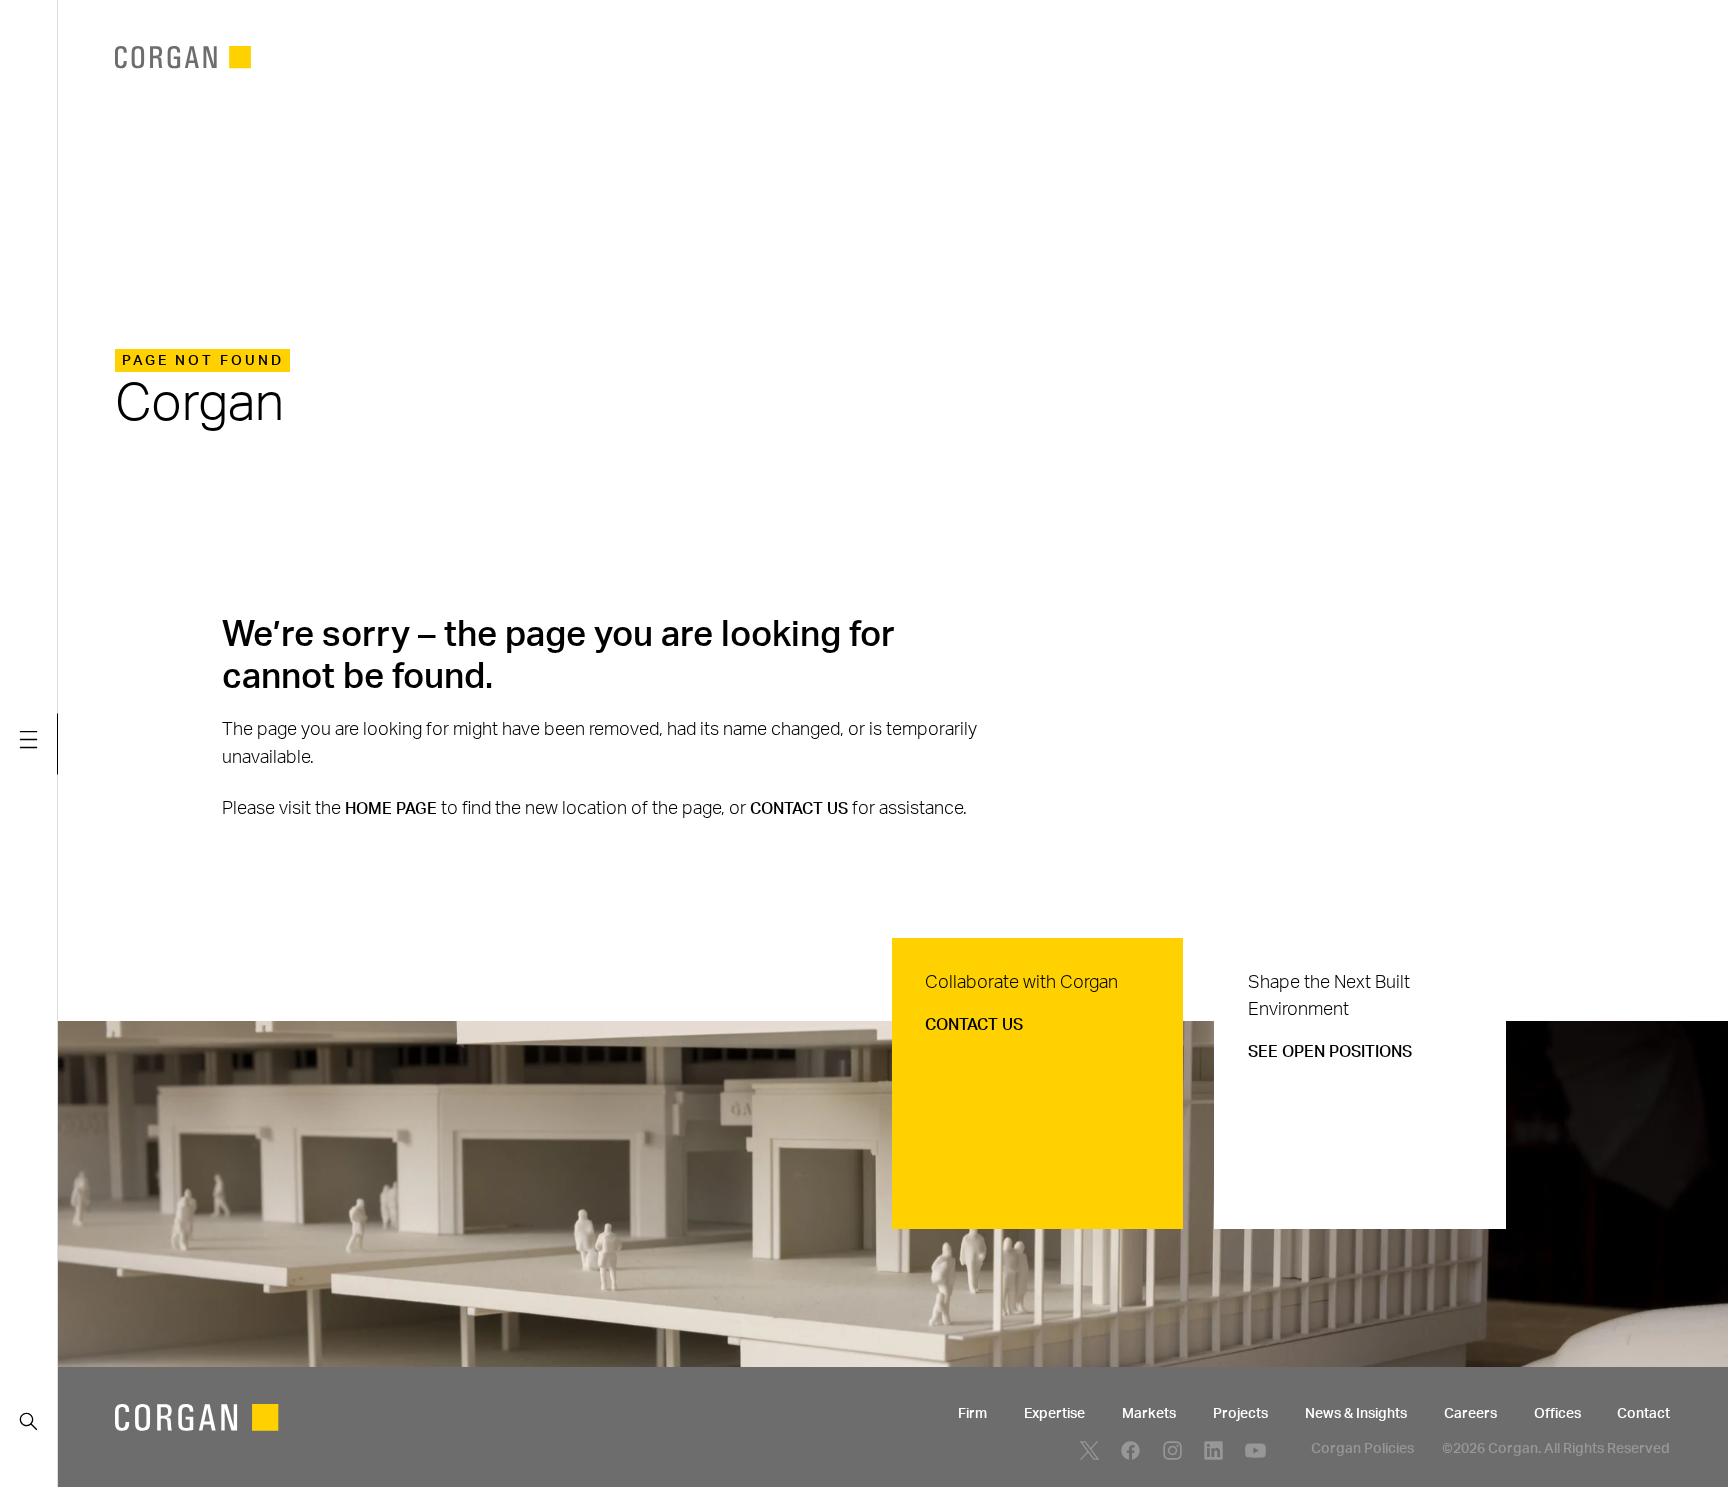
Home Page (391, 809)
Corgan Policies (1362, 1449)
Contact (1643, 1414)
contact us (799, 809)
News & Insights (1356, 1414)
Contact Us (974, 1025)
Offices (1557, 1414)
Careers (1470, 1414)
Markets (1149, 1414)
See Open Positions (1330, 1052)
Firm (972, 1414)
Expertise (1054, 1414)
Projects (1240, 1414)
